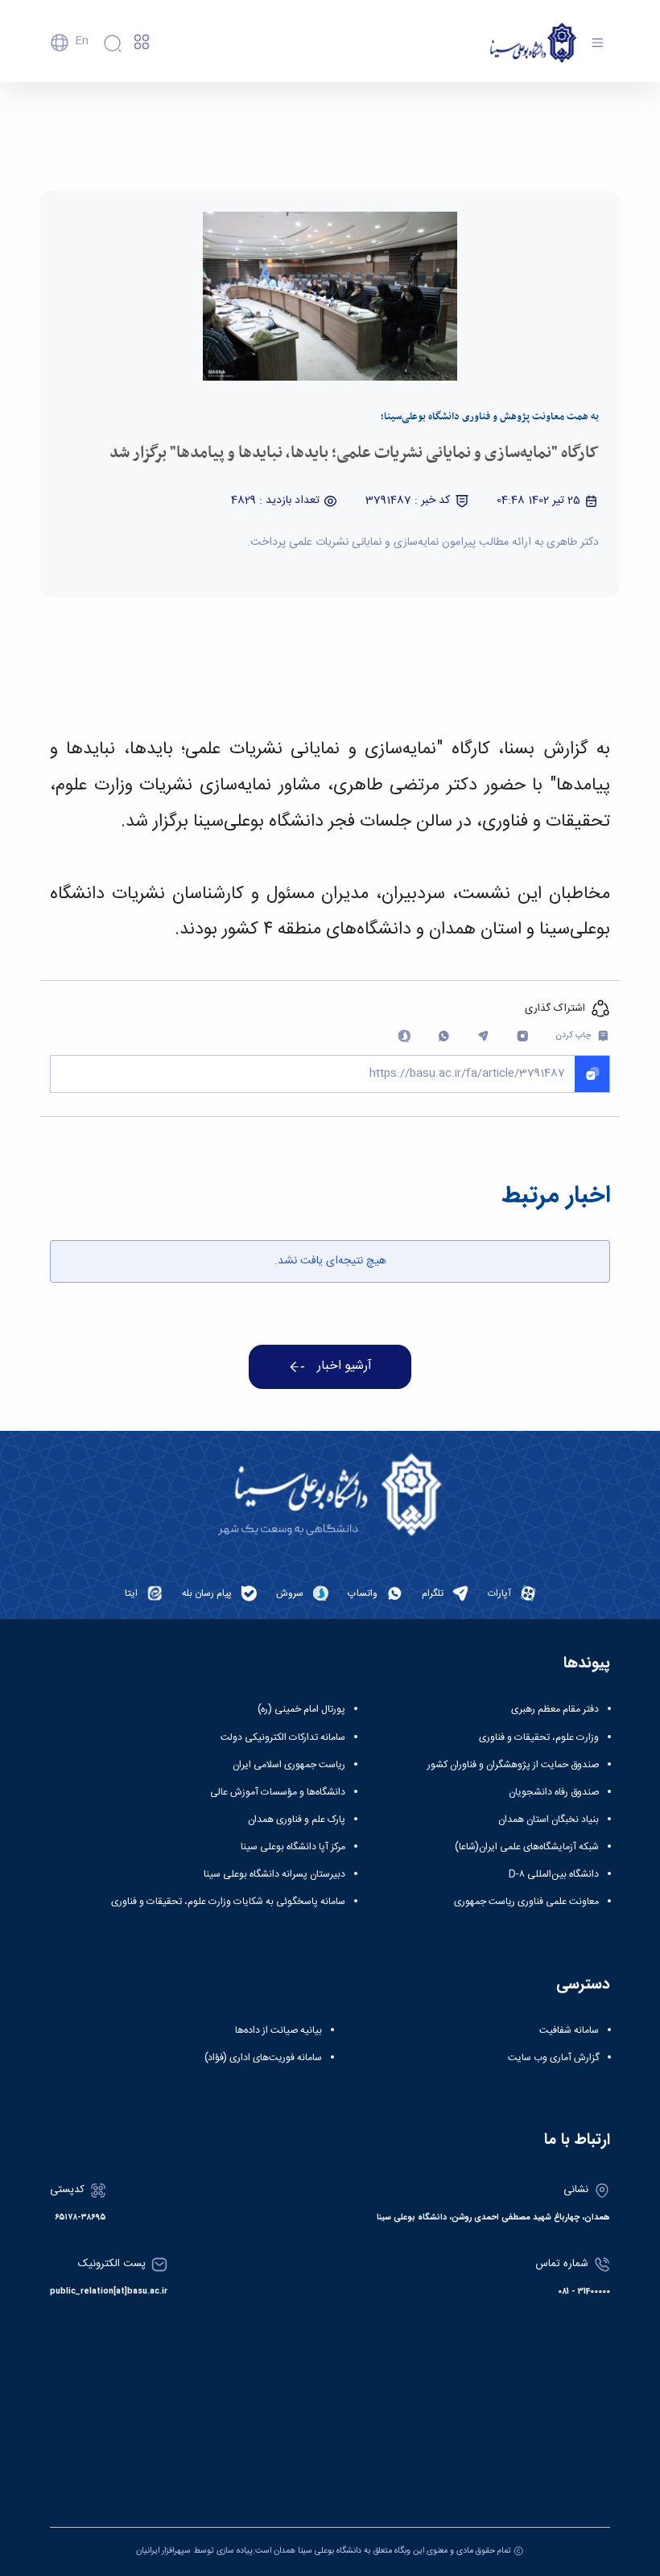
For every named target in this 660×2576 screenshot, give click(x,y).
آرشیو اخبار (344, 1366)
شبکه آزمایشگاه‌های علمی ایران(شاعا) (527, 1847)
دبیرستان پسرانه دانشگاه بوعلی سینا (274, 1874)
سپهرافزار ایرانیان (163, 2551)
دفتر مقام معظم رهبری (555, 1709)
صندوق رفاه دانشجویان (554, 1792)
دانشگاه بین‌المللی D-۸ (554, 1874)
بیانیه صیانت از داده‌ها (278, 2030)
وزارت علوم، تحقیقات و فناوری (539, 1737)
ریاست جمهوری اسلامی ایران (289, 1765)
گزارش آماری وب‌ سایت (553, 2058)
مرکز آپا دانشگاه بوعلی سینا (293, 1847)
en (82, 41)
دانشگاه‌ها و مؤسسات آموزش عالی (278, 1792)
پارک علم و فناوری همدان (297, 1820)
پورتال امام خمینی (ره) (301, 1709)
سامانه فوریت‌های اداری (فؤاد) (263, 2058)
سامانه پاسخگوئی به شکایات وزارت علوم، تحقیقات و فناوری (228, 1902)
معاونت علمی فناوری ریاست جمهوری (526, 1902)
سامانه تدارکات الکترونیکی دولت (283, 1737)
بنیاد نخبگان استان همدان (549, 1820)
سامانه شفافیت (569, 2030)
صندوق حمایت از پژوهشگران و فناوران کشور (513, 1765)
